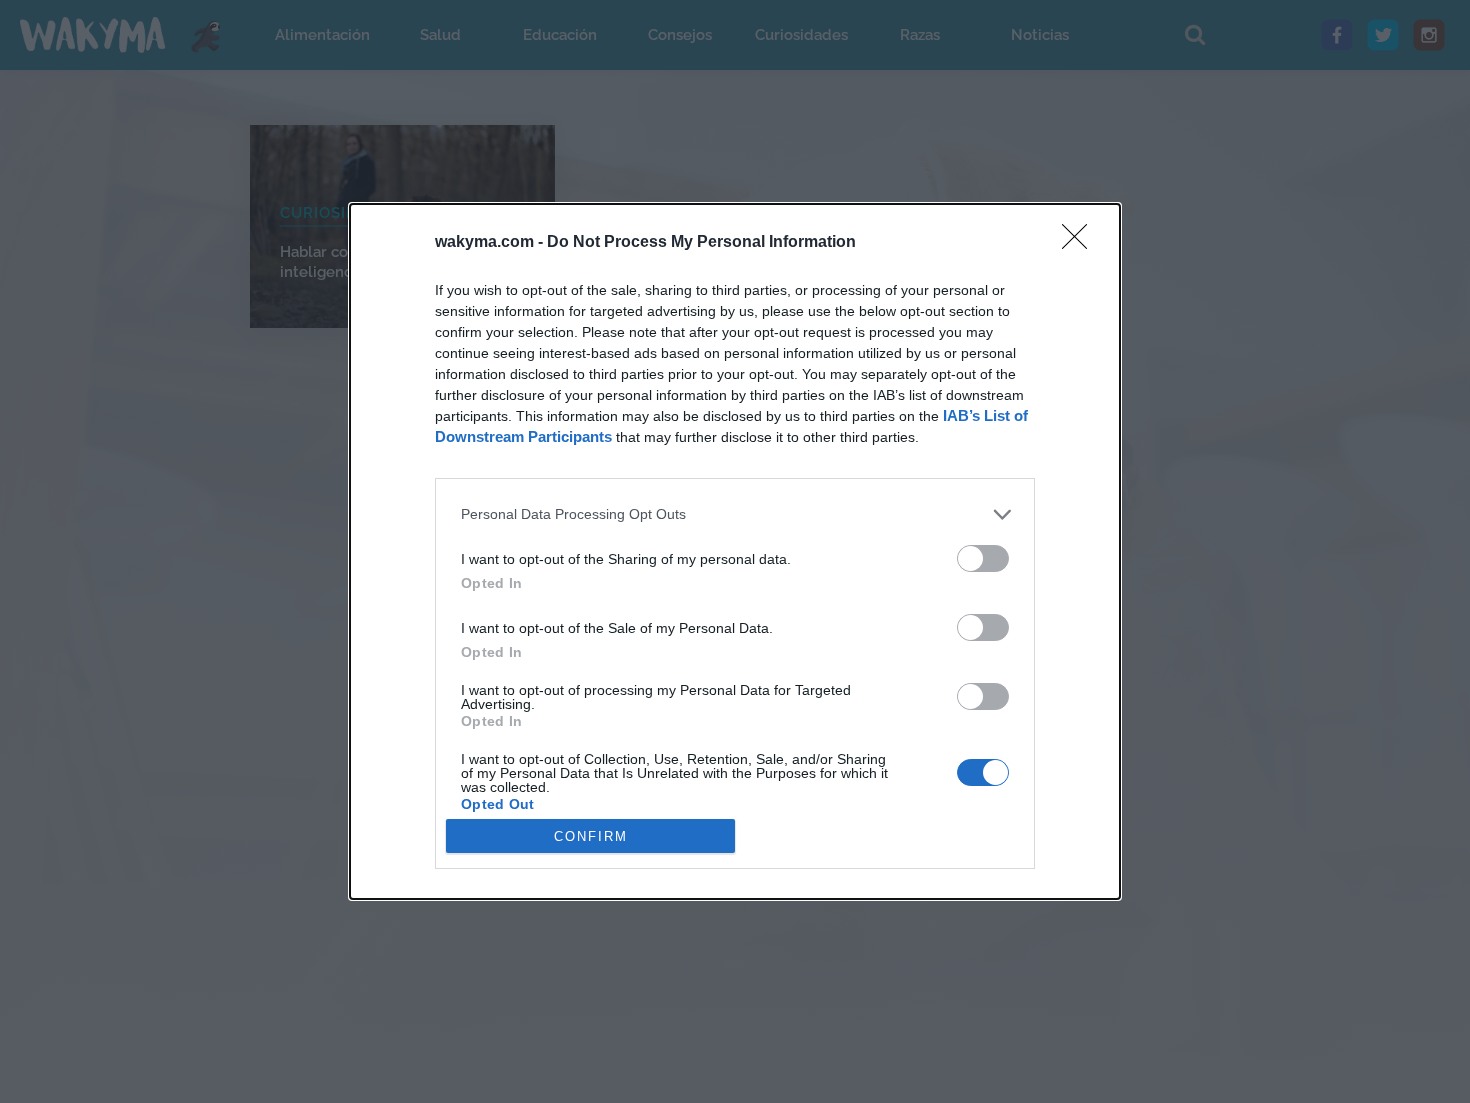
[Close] (1081, 243)
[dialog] (735, 552)
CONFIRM (591, 836)
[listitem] (735, 514)
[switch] (983, 558)
